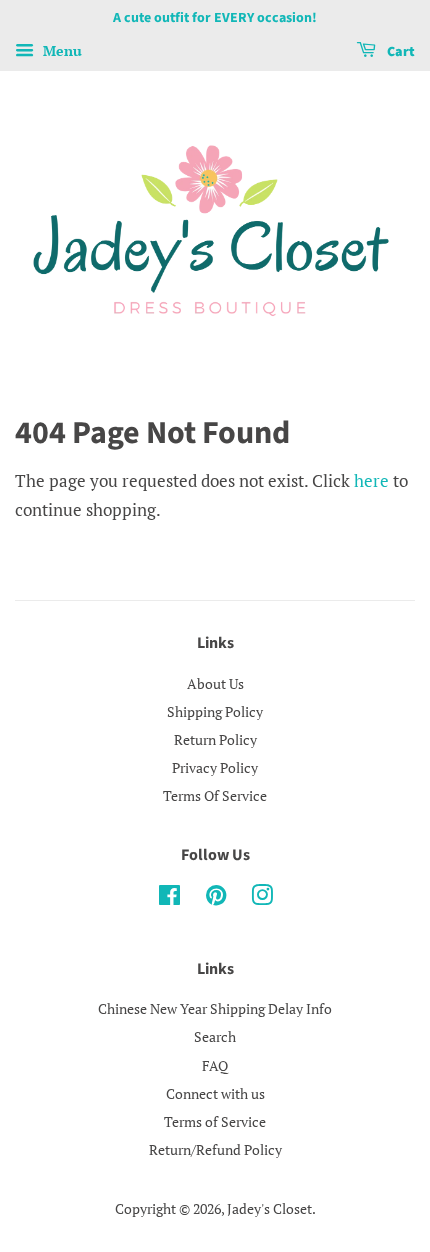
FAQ (215, 1065)
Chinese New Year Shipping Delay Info (215, 1008)
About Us (215, 683)
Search (215, 1036)
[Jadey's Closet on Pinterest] (216, 898)
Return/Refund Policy (215, 1149)
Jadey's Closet (269, 1208)
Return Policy (215, 739)
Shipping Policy (215, 711)
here (371, 480)
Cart (399, 52)
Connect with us (215, 1093)
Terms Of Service (215, 795)
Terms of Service (215, 1121)
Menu (60, 50)
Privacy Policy (215, 767)
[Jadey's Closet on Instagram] (262, 898)
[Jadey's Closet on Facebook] (169, 898)
